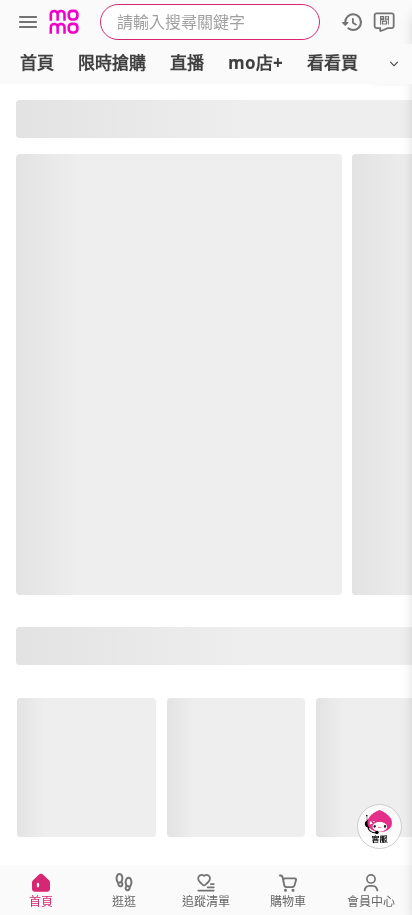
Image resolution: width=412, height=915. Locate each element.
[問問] (384, 22)
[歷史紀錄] (352, 22)
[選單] (28, 22)
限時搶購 (112, 62)
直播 (187, 62)
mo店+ (255, 62)
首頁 (37, 62)
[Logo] (64, 22)
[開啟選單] (394, 64)
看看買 (332, 62)
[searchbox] (210, 22)
